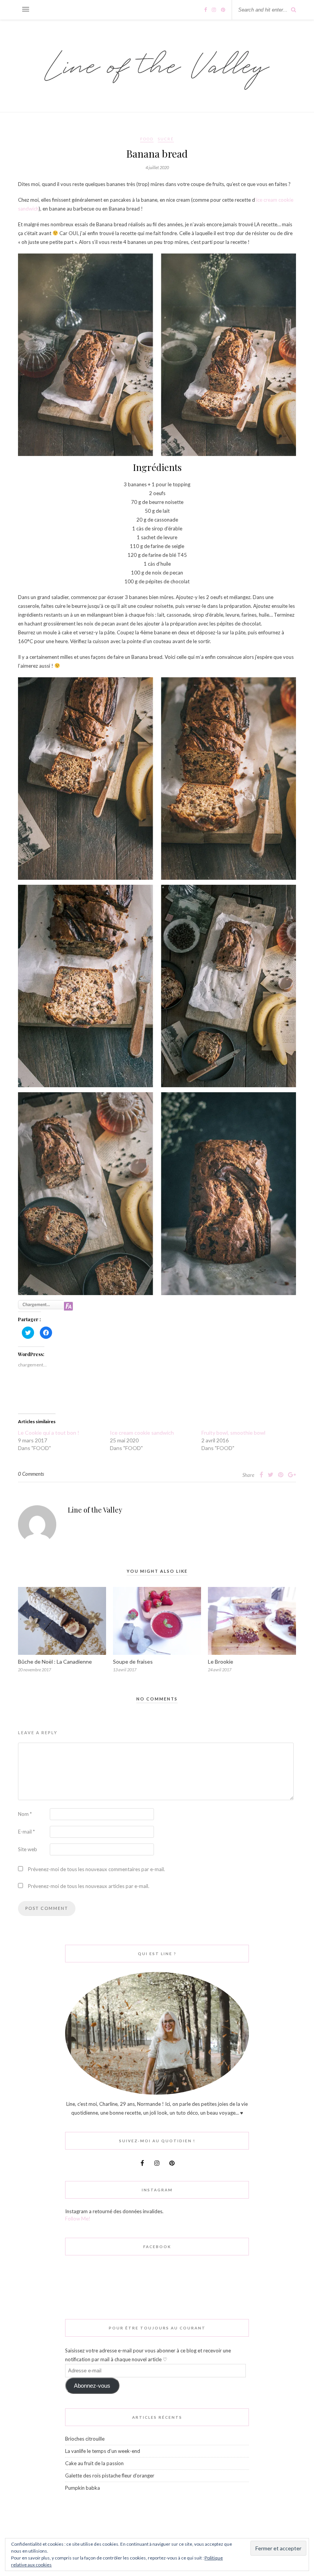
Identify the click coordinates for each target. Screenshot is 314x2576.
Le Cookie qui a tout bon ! (49, 1433)
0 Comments (31, 1474)
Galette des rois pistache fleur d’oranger (110, 2476)
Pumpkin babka (83, 2488)
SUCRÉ (166, 139)
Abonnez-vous (92, 2386)
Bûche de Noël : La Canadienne (55, 1662)
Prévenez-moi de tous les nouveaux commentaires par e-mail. (96, 1869)
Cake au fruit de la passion (94, 2463)
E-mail (26, 1832)
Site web (28, 1849)
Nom (25, 1814)
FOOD (147, 139)
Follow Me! (78, 2219)
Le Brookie (221, 1662)
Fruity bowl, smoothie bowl (233, 1433)
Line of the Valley (95, 1510)
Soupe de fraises (133, 1662)
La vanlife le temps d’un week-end (103, 2451)
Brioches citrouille (85, 2439)
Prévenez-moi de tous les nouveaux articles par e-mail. (89, 1886)
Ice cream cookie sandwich (142, 1433)
